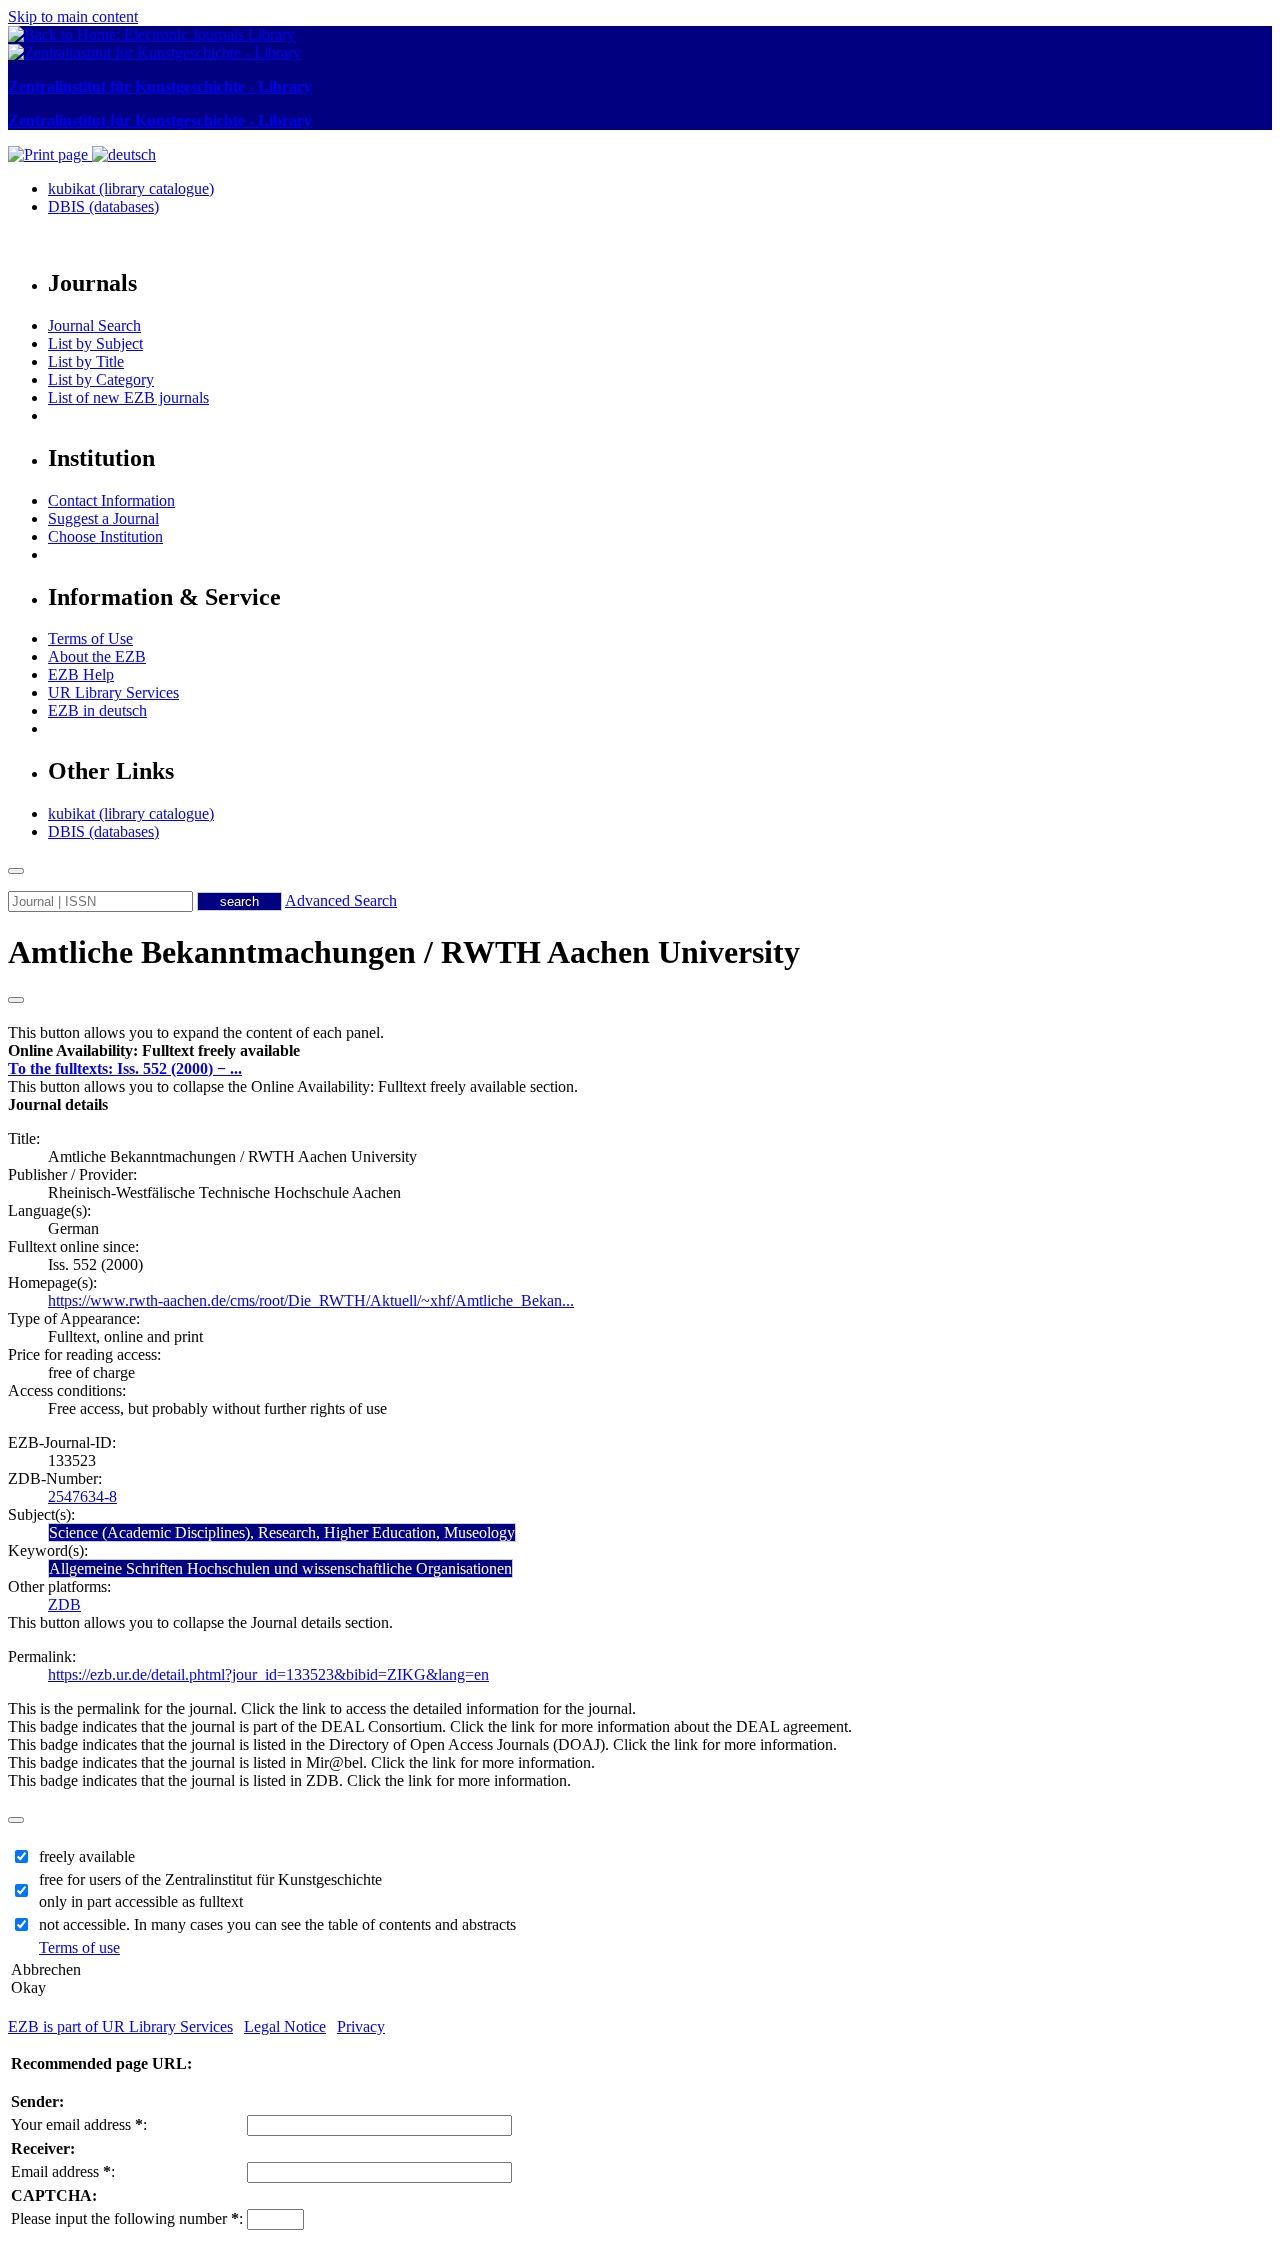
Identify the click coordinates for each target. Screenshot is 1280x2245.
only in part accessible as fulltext (141, 1901)
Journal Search (94, 325)
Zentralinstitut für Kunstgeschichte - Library (160, 86)
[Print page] (50, 154)
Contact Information (111, 500)
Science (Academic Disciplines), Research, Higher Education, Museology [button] (282, 1532)
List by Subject (95, 343)
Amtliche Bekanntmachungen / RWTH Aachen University (404, 952)
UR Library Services (113, 692)
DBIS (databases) (103, 206)
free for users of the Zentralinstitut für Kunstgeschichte (210, 1879)
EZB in (97, 710)
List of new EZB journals (128, 397)
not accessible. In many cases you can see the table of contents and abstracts (277, 1924)
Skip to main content (73, 16)
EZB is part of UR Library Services (120, 2026)
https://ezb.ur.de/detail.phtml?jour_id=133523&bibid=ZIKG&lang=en (268, 1674)
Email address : (63, 2171)
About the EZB (97, 656)
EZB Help (81, 674)
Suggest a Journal (103, 518)
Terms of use (79, 1947)
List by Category (101, 379)
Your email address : (79, 2124)
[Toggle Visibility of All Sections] (16, 1000)
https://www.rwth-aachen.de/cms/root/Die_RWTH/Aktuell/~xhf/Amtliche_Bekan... (311, 1300)
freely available (87, 1856)
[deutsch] (124, 154)
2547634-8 (82, 1496)
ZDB (64, 1604)
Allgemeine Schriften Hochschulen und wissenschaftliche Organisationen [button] (280, 1568)
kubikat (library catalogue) (131, 188)
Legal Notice (285, 2026)
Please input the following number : (127, 2218)
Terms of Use (90, 638)
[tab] (640, 1051)
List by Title (86, 361)
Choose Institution (105, 536)
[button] (154, 1050)
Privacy (361, 2026)
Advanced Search (341, 900)
